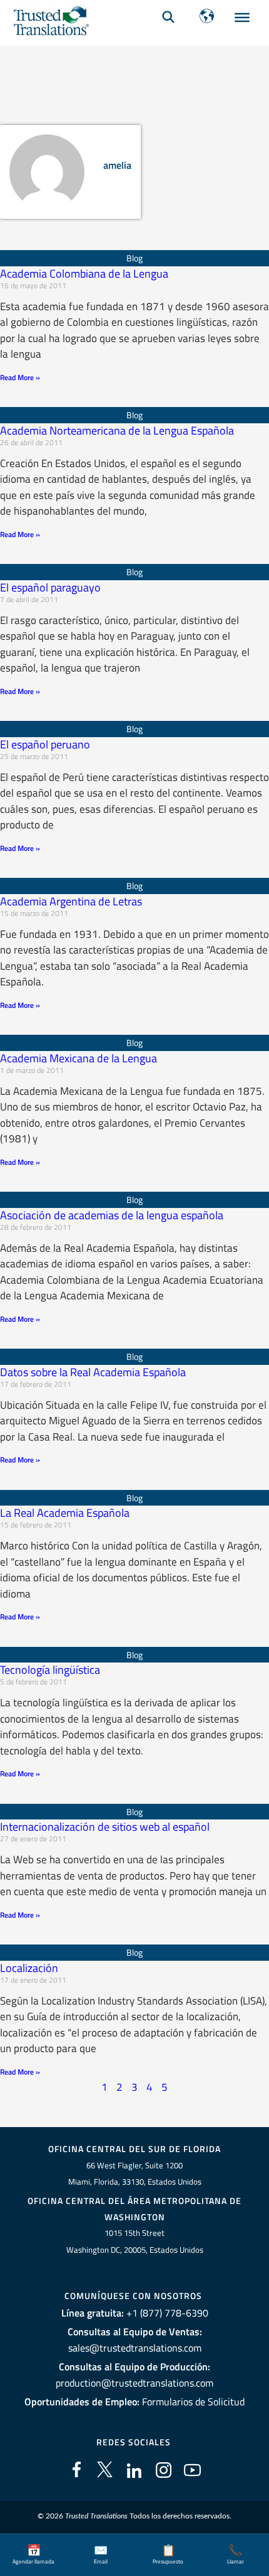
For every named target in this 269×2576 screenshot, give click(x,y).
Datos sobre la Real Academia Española (93, 1372)
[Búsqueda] (168, 16)
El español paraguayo (50, 587)
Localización (29, 1968)
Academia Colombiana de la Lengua (84, 274)
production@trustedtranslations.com (134, 2383)
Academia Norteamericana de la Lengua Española (117, 430)
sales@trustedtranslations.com (135, 2348)
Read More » (20, 377)
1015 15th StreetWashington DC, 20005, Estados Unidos (135, 2241)
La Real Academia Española (65, 1513)
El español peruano (45, 744)
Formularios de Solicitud (193, 2402)
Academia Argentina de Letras (71, 901)
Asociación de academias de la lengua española (112, 1215)
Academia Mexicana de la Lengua (79, 1058)
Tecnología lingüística (50, 1670)
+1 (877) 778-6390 (167, 2313)
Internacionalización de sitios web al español (105, 1827)
